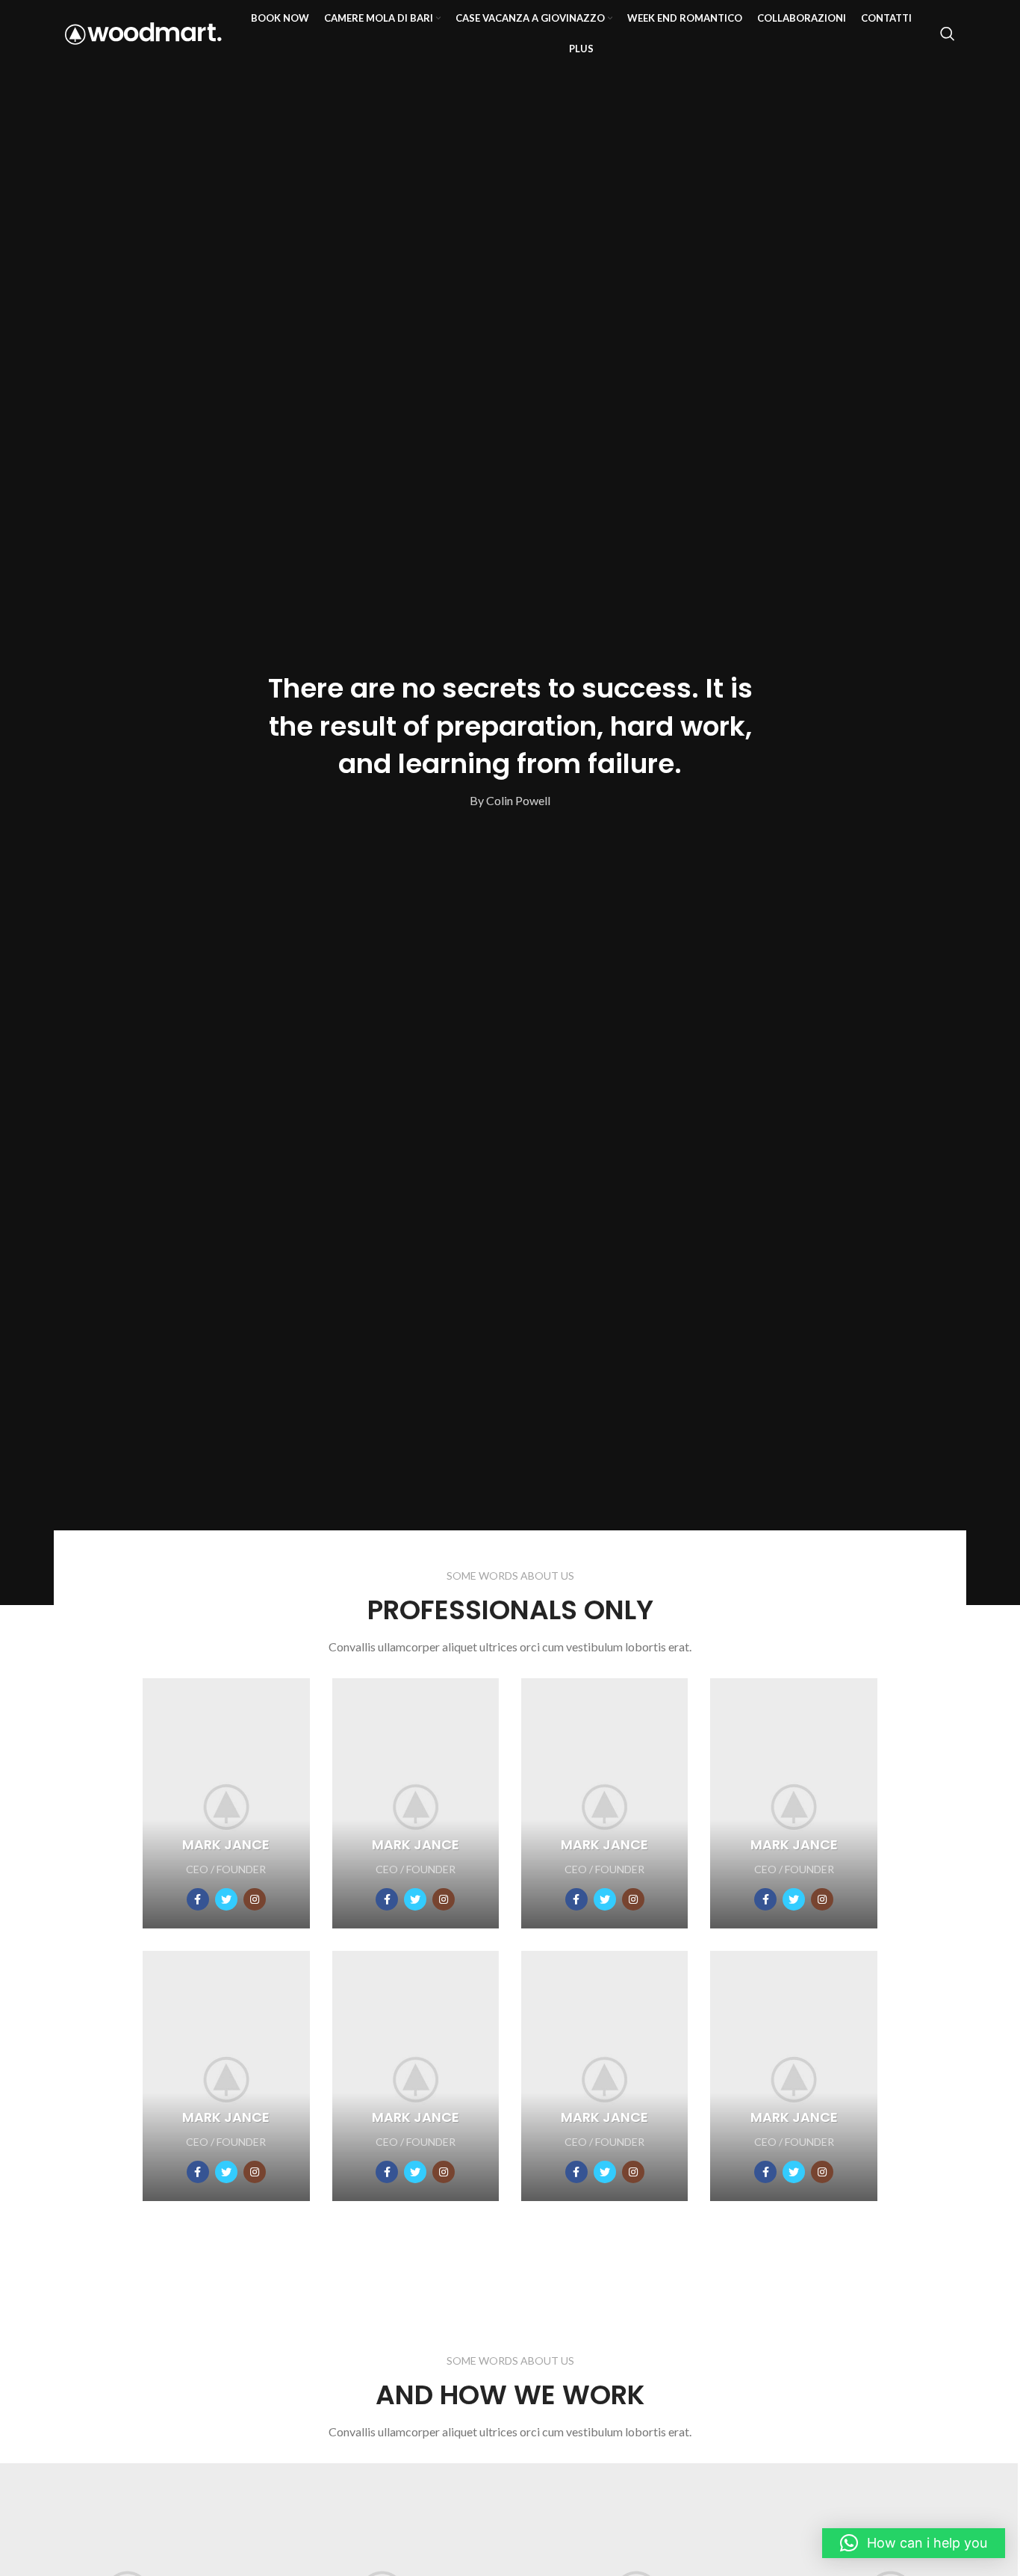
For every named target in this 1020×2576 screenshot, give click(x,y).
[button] (914, 2543)
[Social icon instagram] (255, 1899)
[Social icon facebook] (198, 1899)
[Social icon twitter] (226, 1899)
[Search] (948, 34)
